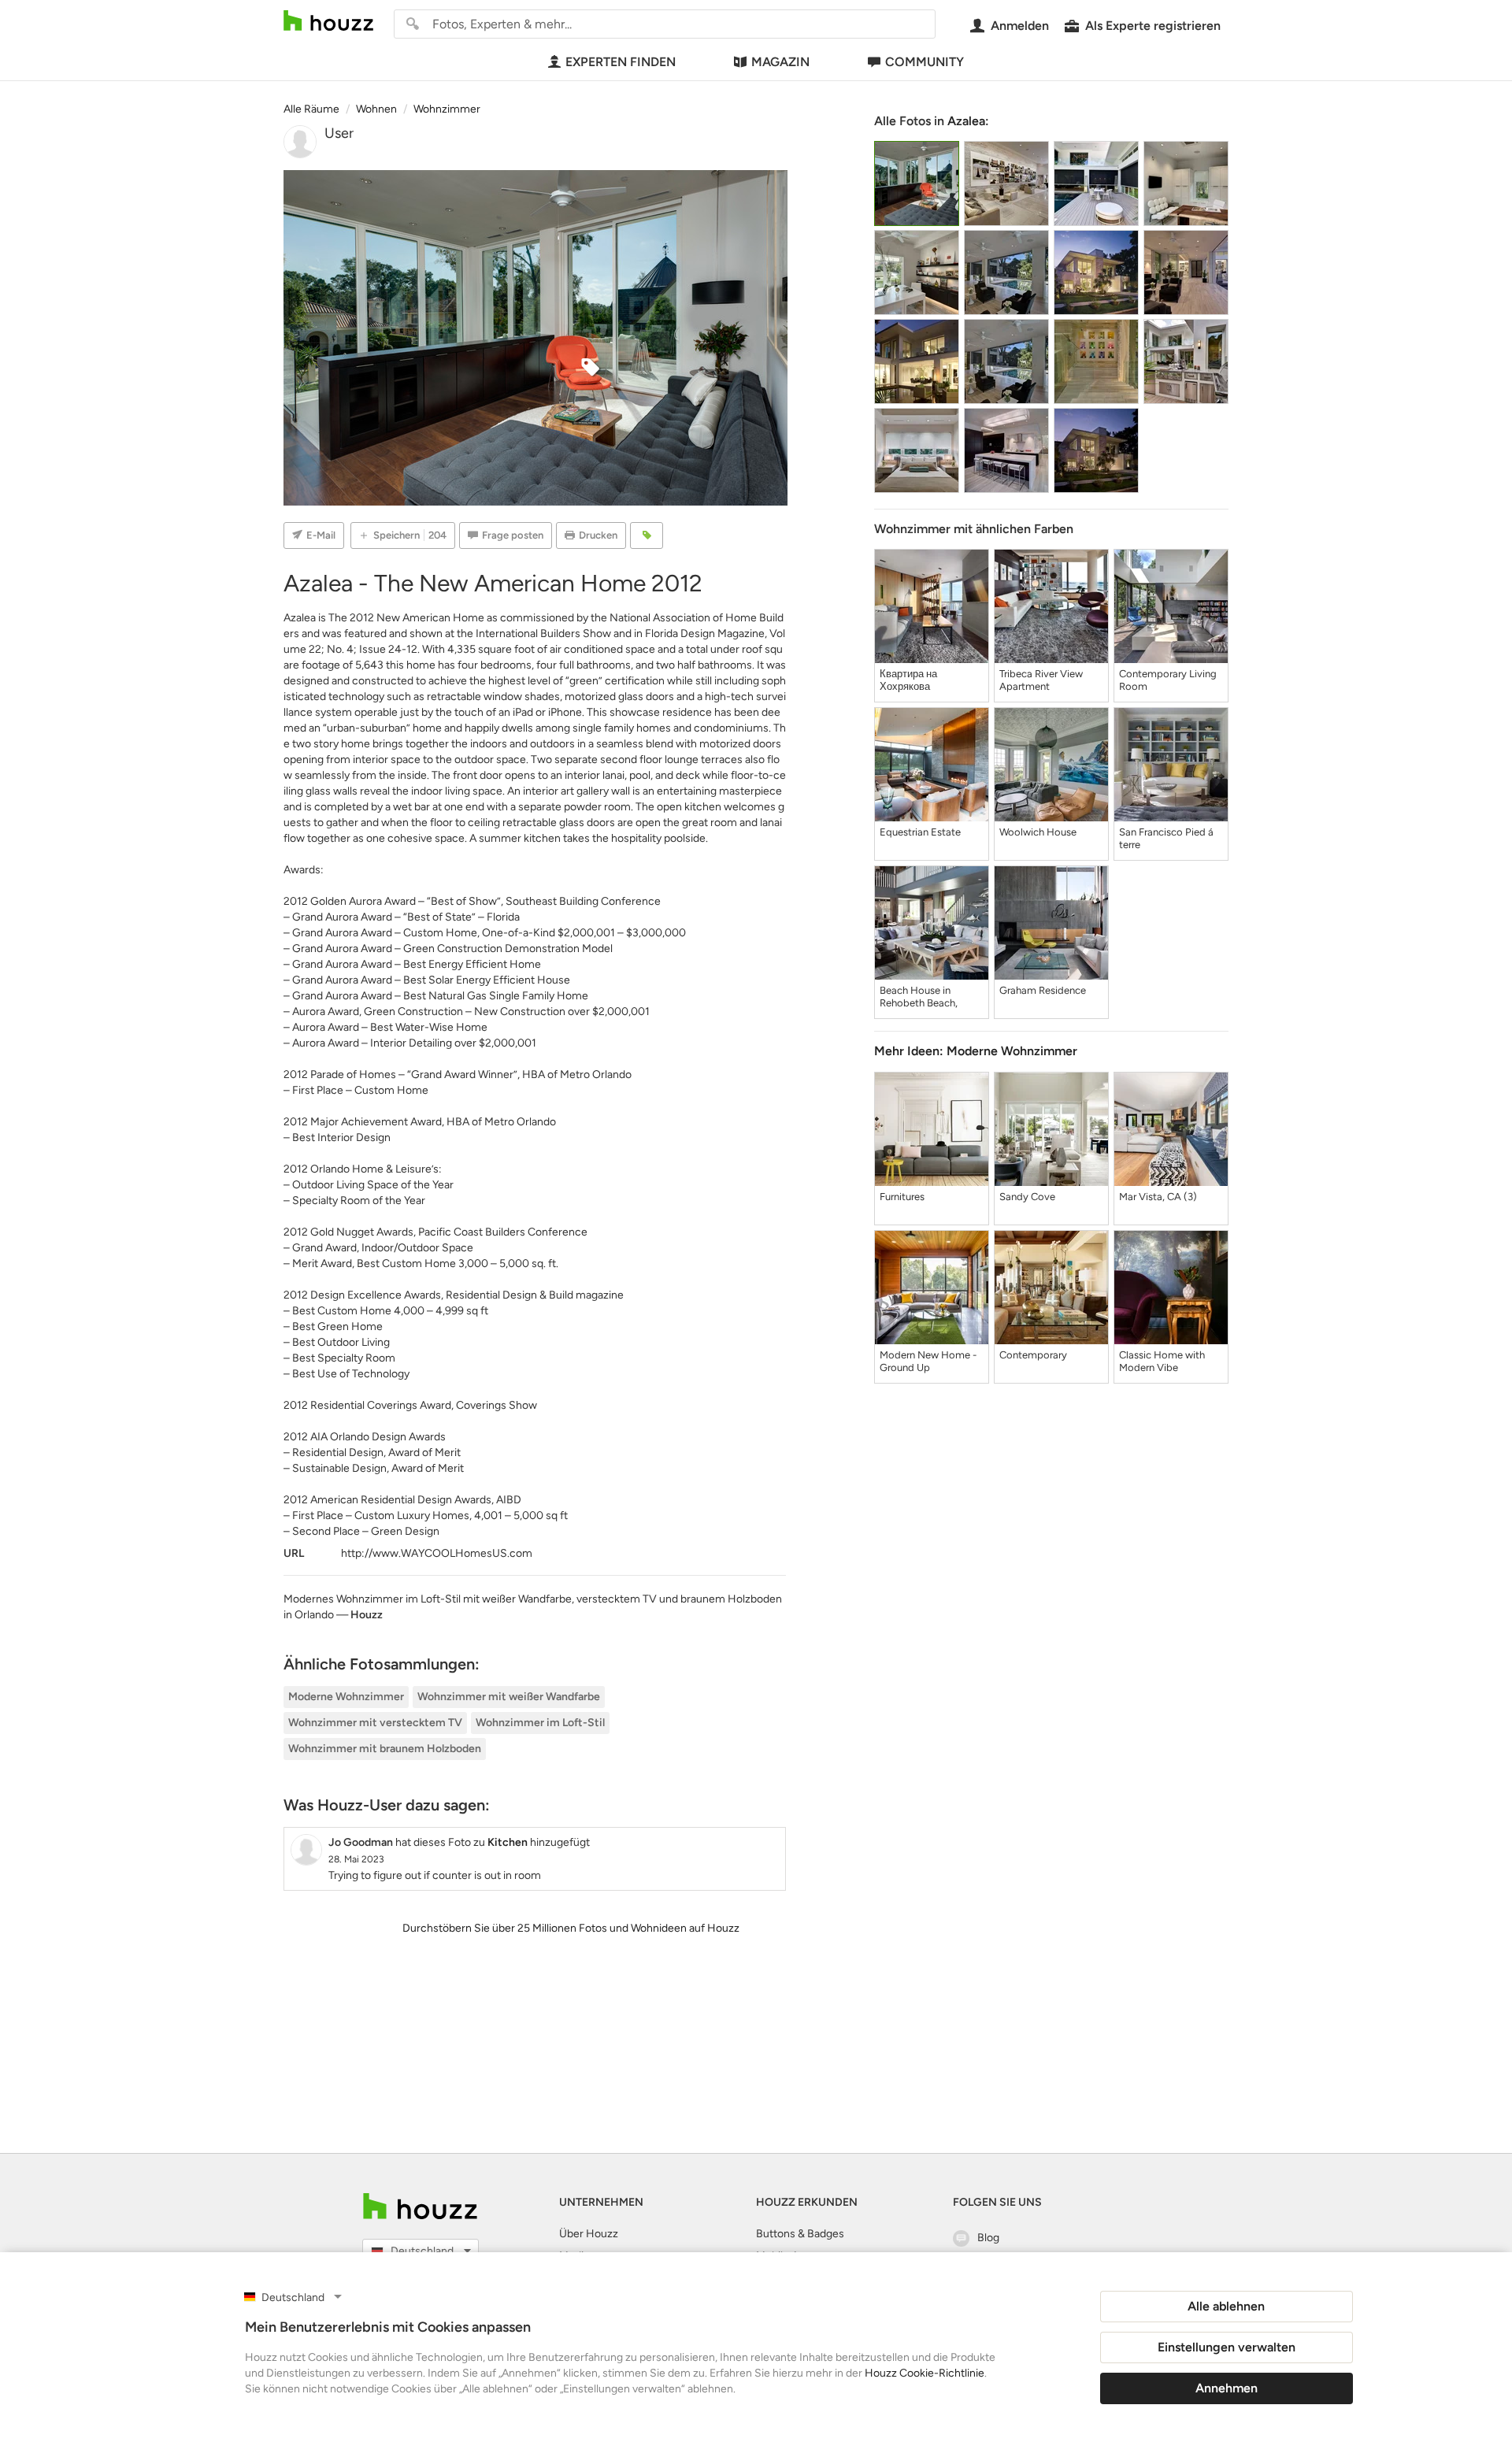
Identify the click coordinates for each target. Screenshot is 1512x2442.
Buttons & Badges (800, 2234)
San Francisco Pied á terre (1166, 838)
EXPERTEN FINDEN (621, 62)
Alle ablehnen (1226, 2306)
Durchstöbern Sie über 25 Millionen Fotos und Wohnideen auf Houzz (571, 1928)
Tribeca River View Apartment (1041, 680)
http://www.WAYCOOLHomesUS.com (437, 1553)
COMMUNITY (925, 62)
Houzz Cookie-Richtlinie (925, 2373)
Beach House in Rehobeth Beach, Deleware (919, 997)
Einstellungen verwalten (1227, 2347)
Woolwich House (1038, 832)
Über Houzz (589, 2234)
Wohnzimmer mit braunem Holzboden (385, 1749)
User (339, 133)
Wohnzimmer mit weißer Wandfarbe (509, 1697)
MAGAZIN (780, 62)
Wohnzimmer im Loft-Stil (540, 1723)
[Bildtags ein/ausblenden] (647, 535)
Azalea (966, 121)
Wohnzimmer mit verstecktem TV (375, 1723)
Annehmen (1227, 2388)
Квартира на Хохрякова (908, 680)
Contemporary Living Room (1168, 680)
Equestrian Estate (920, 832)
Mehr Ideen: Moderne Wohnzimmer (976, 1051)
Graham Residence (1043, 990)
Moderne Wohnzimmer (346, 1697)
